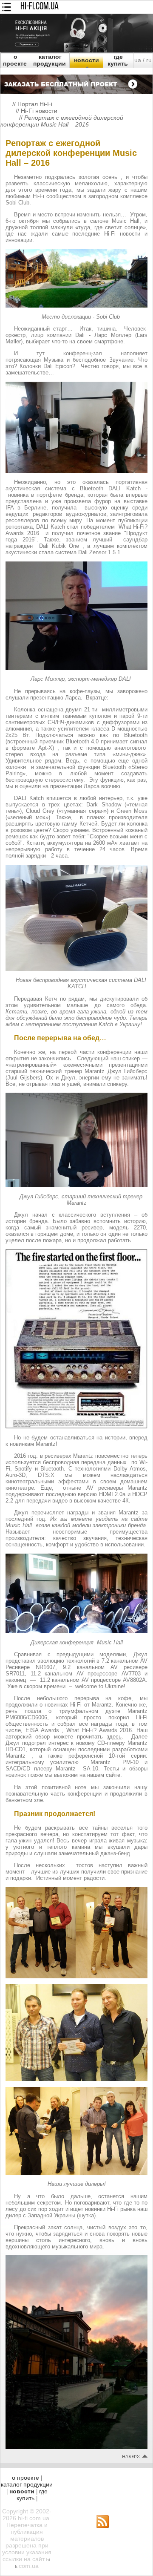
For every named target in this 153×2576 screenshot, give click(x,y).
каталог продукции (50, 60)
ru (149, 60)
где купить (118, 60)
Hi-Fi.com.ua (40, 7)
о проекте (15, 60)
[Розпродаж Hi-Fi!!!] (76, 50)
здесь (114, 1737)
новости (86, 60)
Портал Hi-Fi (35, 104)
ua (138, 60)
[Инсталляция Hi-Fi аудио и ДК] (76, 82)
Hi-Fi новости (39, 111)
